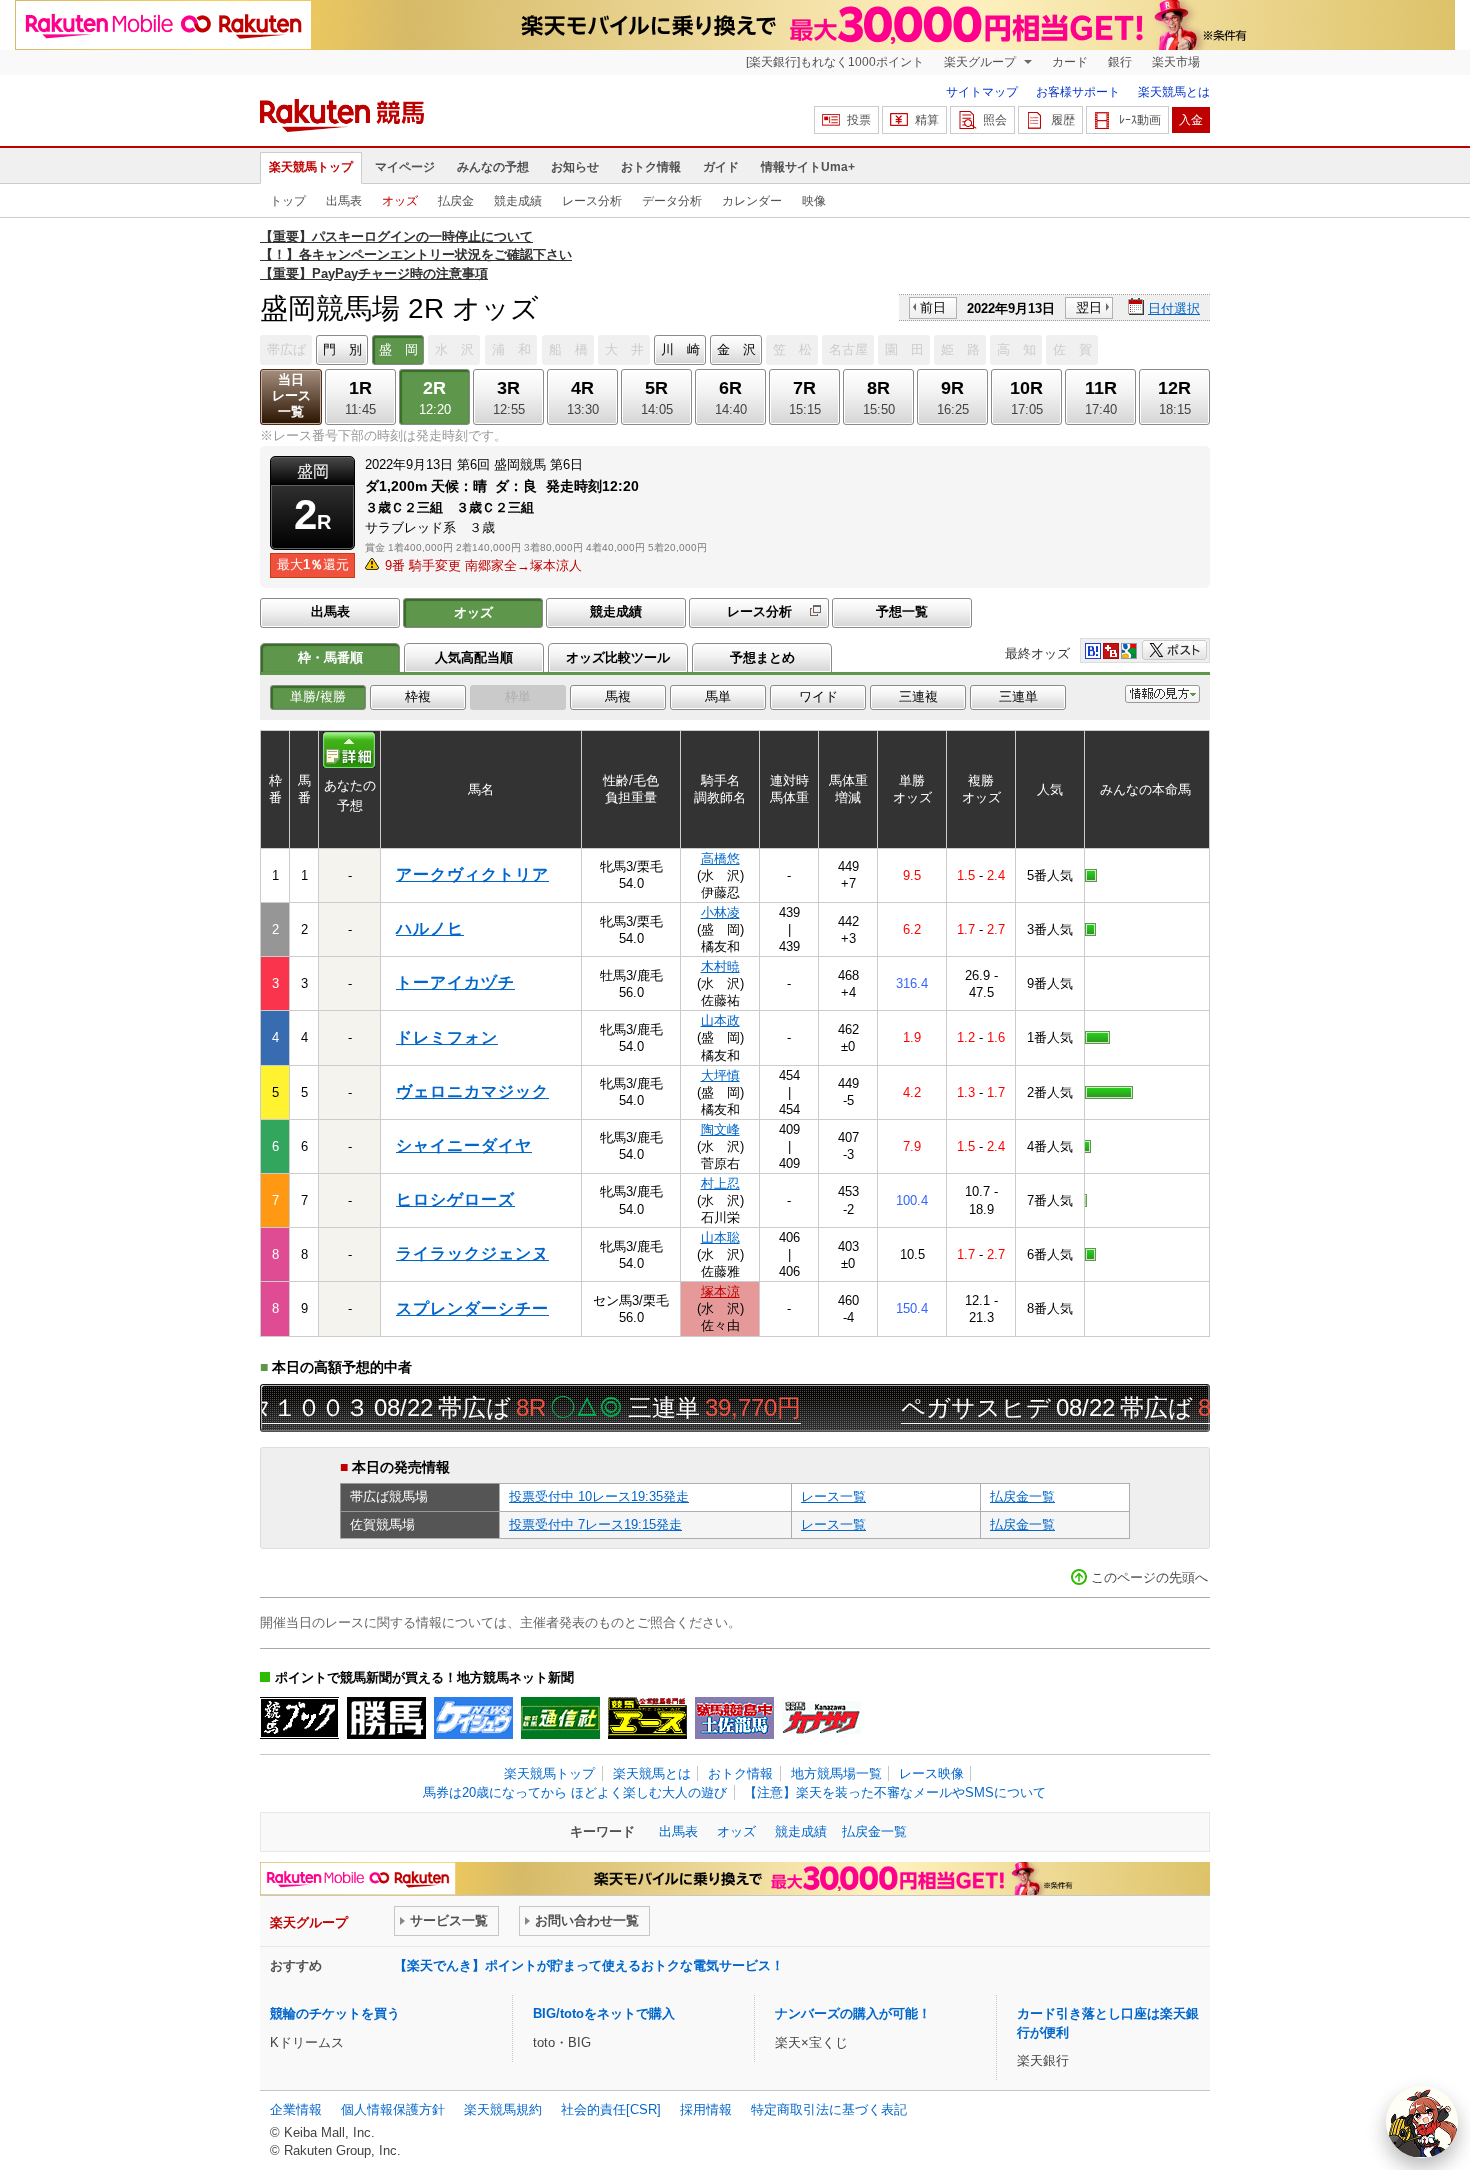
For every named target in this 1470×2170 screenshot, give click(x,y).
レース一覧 (833, 1496)
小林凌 (720, 912)
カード (1070, 62)
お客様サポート (1078, 92)
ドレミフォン (447, 1037)
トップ (288, 201)
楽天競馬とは (1174, 92)
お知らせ (575, 167)
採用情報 (706, 2109)
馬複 (618, 696)
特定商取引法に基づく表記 (829, 2109)
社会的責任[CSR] (611, 2109)
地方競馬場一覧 (836, 1773)
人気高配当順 (474, 657)
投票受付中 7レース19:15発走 (595, 1524)
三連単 (1018, 696)
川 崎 (680, 349)
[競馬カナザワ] (821, 1718)
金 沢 (736, 349)
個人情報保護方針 (393, 2109)
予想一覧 (902, 611)
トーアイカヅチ (455, 982)
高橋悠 (720, 858)
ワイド (818, 696)
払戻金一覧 (1022, 1496)
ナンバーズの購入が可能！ (853, 2013)
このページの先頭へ (1149, 1577)
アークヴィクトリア (472, 874)
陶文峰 (720, 1129)
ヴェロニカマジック (472, 1091)
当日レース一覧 (291, 395)
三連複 (918, 696)
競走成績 (518, 201)
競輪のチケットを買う (335, 2013)
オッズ (400, 201)
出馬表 (344, 201)
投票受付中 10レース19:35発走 (599, 1496)
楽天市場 (1176, 62)
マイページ (405, 167)
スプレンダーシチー (472, 1308)
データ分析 (672, 201)
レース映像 (931, 1773)
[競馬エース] (647, 1718)
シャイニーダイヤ (464, 1145)
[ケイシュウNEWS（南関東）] (473, 1718)
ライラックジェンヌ (472, 1253)
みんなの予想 (493, 167)
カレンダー (752, 201)
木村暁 (720, 966)
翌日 (1089, 307)
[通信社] (560, 1718)
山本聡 (720, 1237)
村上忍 (720, 1183)
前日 (933, 307)
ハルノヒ (430, 928)
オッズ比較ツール (618, 657)
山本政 (720, 1020)
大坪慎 (720, 1075)
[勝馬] (386, 1718)
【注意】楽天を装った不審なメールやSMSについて (895, 1792)
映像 (814, 201)
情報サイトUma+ (808, 167)
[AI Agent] (1422, 2122)
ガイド (721, 167)
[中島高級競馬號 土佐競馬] (734, 1718)
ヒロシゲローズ (455, 1199)
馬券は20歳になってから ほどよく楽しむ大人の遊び (575, 1792)
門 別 (342, 349)
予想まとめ (762, 657)
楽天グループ (981, 62)
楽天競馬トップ (311, 167)
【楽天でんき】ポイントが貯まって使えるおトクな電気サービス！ (589, 1965)
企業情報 (296, 2109)
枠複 (418, 696)
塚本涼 (720, 1291)
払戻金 (456, 201)
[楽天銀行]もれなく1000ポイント (835, 62)
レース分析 (592, 201)
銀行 (1120, 62)
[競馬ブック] (299, 1718)
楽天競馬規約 (503, 2109)
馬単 (718, 696)
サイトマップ (982, 92)
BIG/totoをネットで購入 (604, 2013)
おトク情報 (651, 167)
